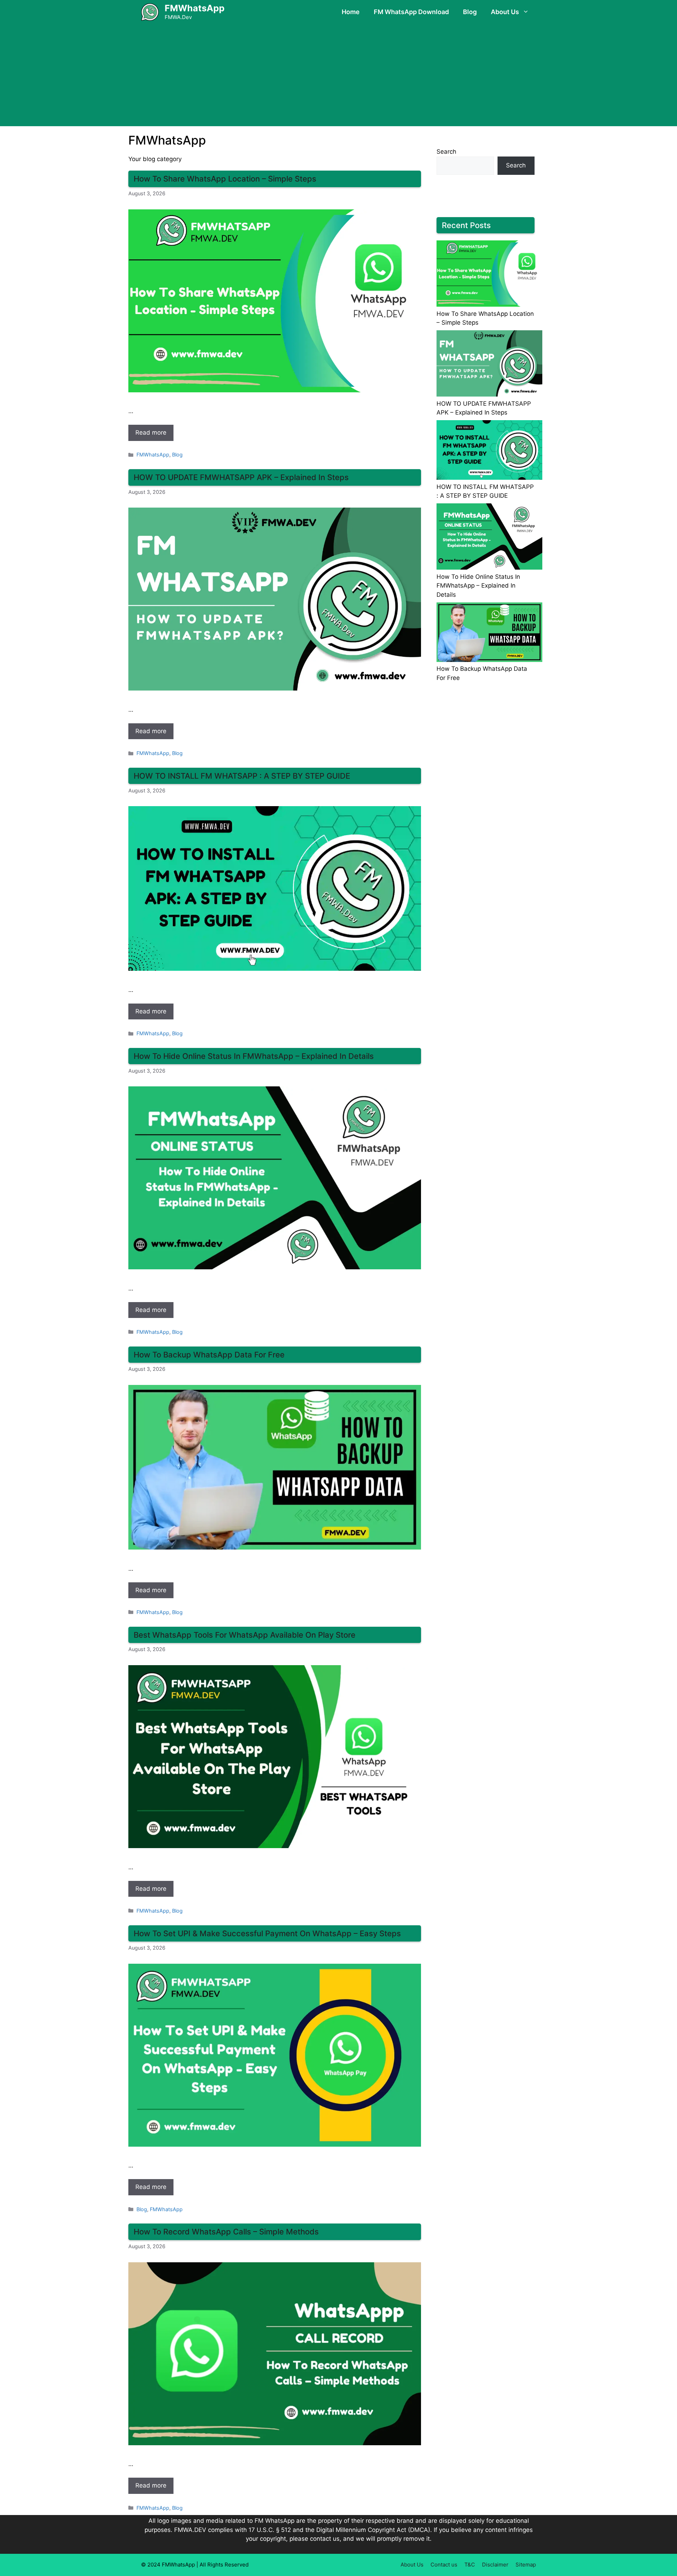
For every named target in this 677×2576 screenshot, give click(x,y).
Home (351, 12)
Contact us (444, 2565)
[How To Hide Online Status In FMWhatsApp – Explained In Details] (489, 538)
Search (446, 152)
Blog (470, 12)
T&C (470, 2565)
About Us (505, 12)
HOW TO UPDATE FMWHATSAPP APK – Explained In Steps (241, 477)
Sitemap (526, 2565)
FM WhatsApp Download (411, 12)
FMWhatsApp (195, 8)
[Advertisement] (338, 77)
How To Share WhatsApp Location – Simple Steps (225, 179)
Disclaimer (495, 2565)
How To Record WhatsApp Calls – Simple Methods (226, 2232)
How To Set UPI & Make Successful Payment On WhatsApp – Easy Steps (267, 1933)
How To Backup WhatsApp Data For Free (209, 1355)
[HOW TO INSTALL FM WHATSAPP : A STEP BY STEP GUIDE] (489, 451)
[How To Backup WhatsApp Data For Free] (489, 634)
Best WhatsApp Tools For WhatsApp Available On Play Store (245, 1635)
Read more (151, 433)
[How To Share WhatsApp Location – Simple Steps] (489, 275)
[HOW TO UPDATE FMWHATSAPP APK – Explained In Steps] (489, 365)
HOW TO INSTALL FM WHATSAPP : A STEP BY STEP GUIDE (242, 776)
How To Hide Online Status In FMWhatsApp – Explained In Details (254, 1056)
